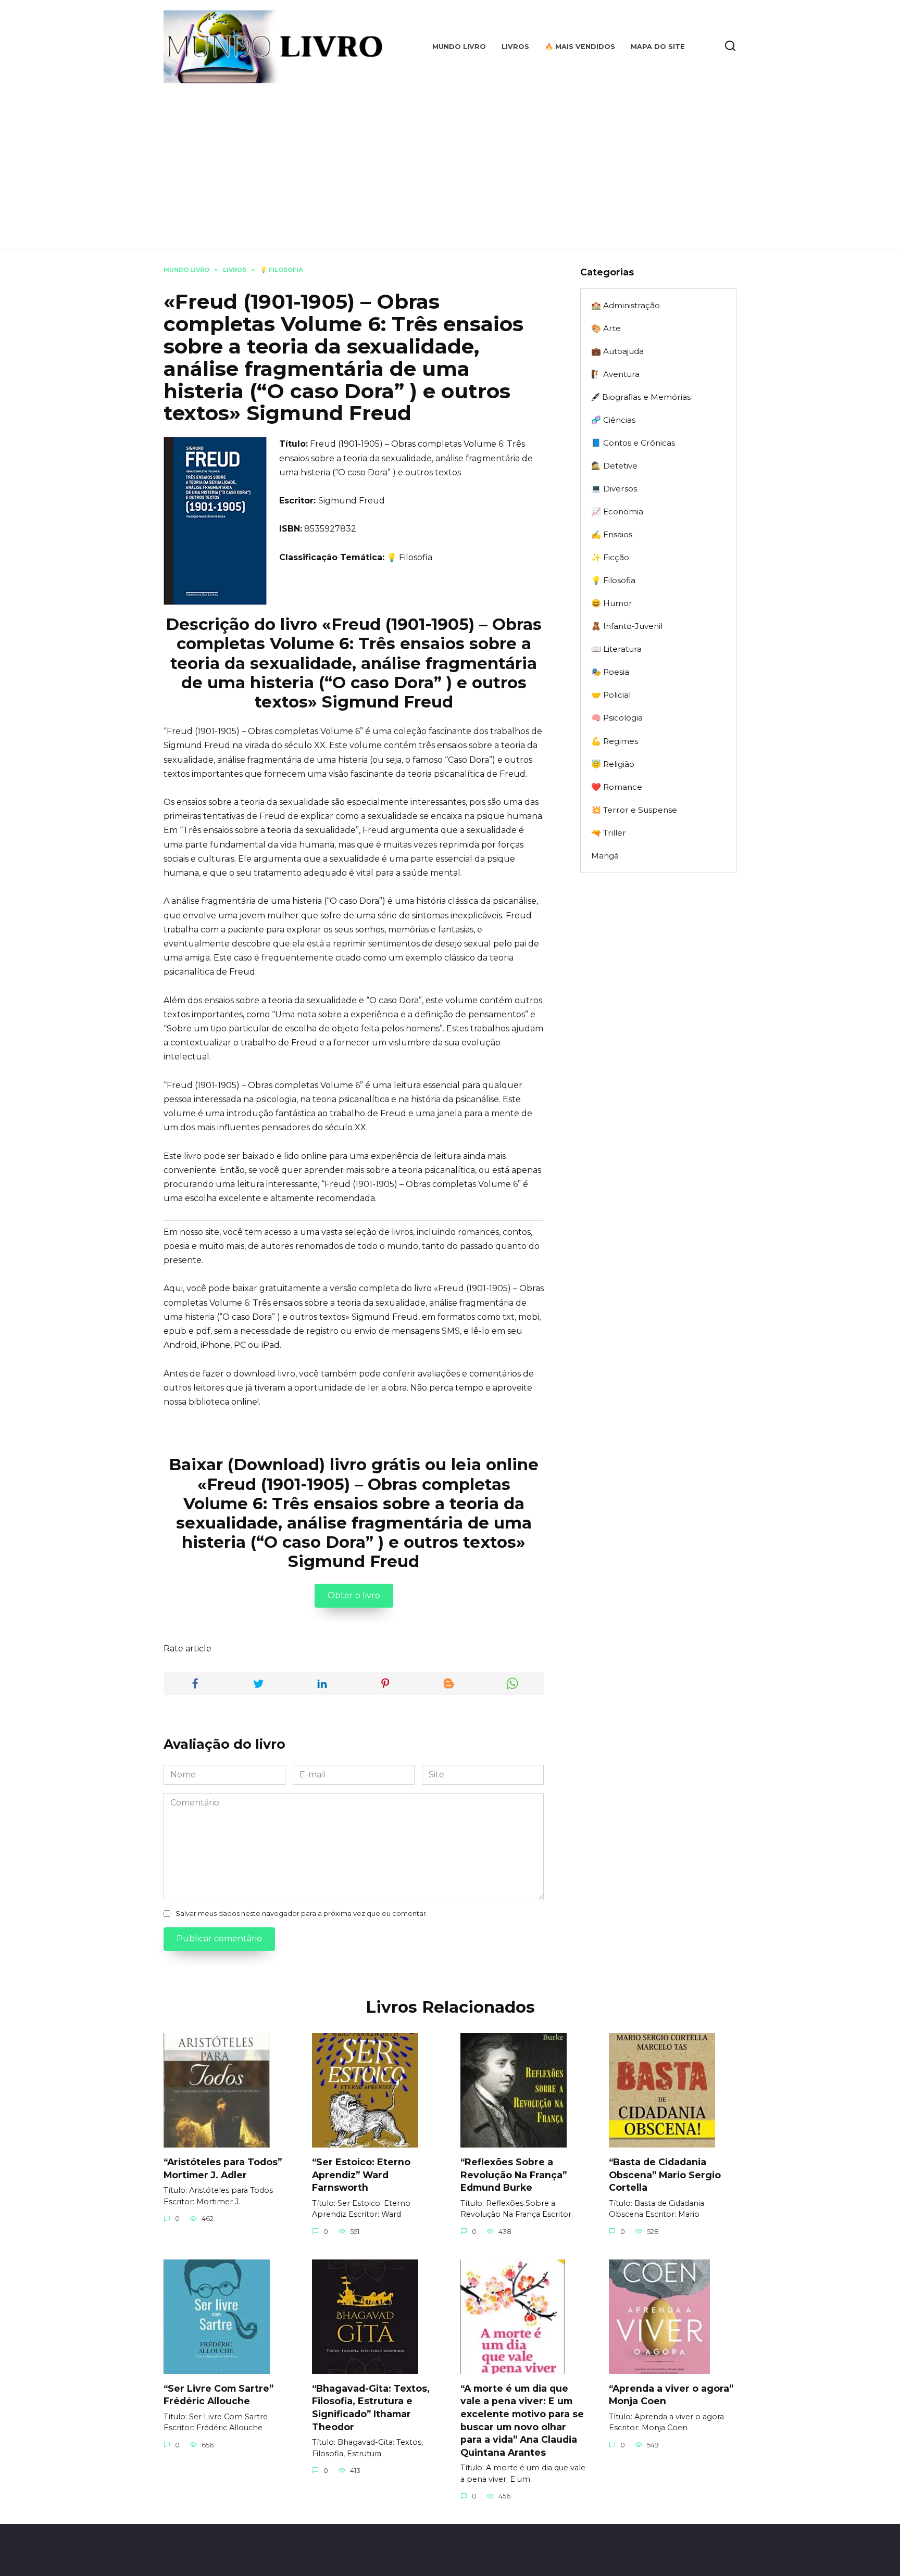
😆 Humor (612, 603)
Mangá (605, 856)
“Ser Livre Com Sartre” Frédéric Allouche (218, 2395)
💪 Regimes (615, 741)
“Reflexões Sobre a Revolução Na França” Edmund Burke (514, 2175)
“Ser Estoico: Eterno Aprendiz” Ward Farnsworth (361, 2175)
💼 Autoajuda (617, 351)
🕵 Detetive (614, 466)
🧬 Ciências (613, 420)
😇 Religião (613, 764)
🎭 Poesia (610, 672)
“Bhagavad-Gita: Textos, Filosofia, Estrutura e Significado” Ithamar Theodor (371, 2408)
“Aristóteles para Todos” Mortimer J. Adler (223, 2168)
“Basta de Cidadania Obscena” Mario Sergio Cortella (665, 2175)
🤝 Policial (611, 695)
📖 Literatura (616, 649)
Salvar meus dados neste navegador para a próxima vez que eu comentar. (302, 1914)
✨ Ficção (610, 557)
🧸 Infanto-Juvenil (627, 626)
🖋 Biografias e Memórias (641, 397)
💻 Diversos (614, 489)
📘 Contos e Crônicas (633, 443)
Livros (515, 47)
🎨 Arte (606, 328)
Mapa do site (658, 47)
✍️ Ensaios (612, 534)
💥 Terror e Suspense (634, 810)
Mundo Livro (459, 47)
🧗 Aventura (615, 374)
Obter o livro (354, 1595)
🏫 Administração (626, 305)
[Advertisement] (450, 161)
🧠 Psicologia (617, 718)
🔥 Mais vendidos (580, 47)
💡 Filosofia (409, 557)
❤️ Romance (617, 787)
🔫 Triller (609, 833)
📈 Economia (617, 512)
